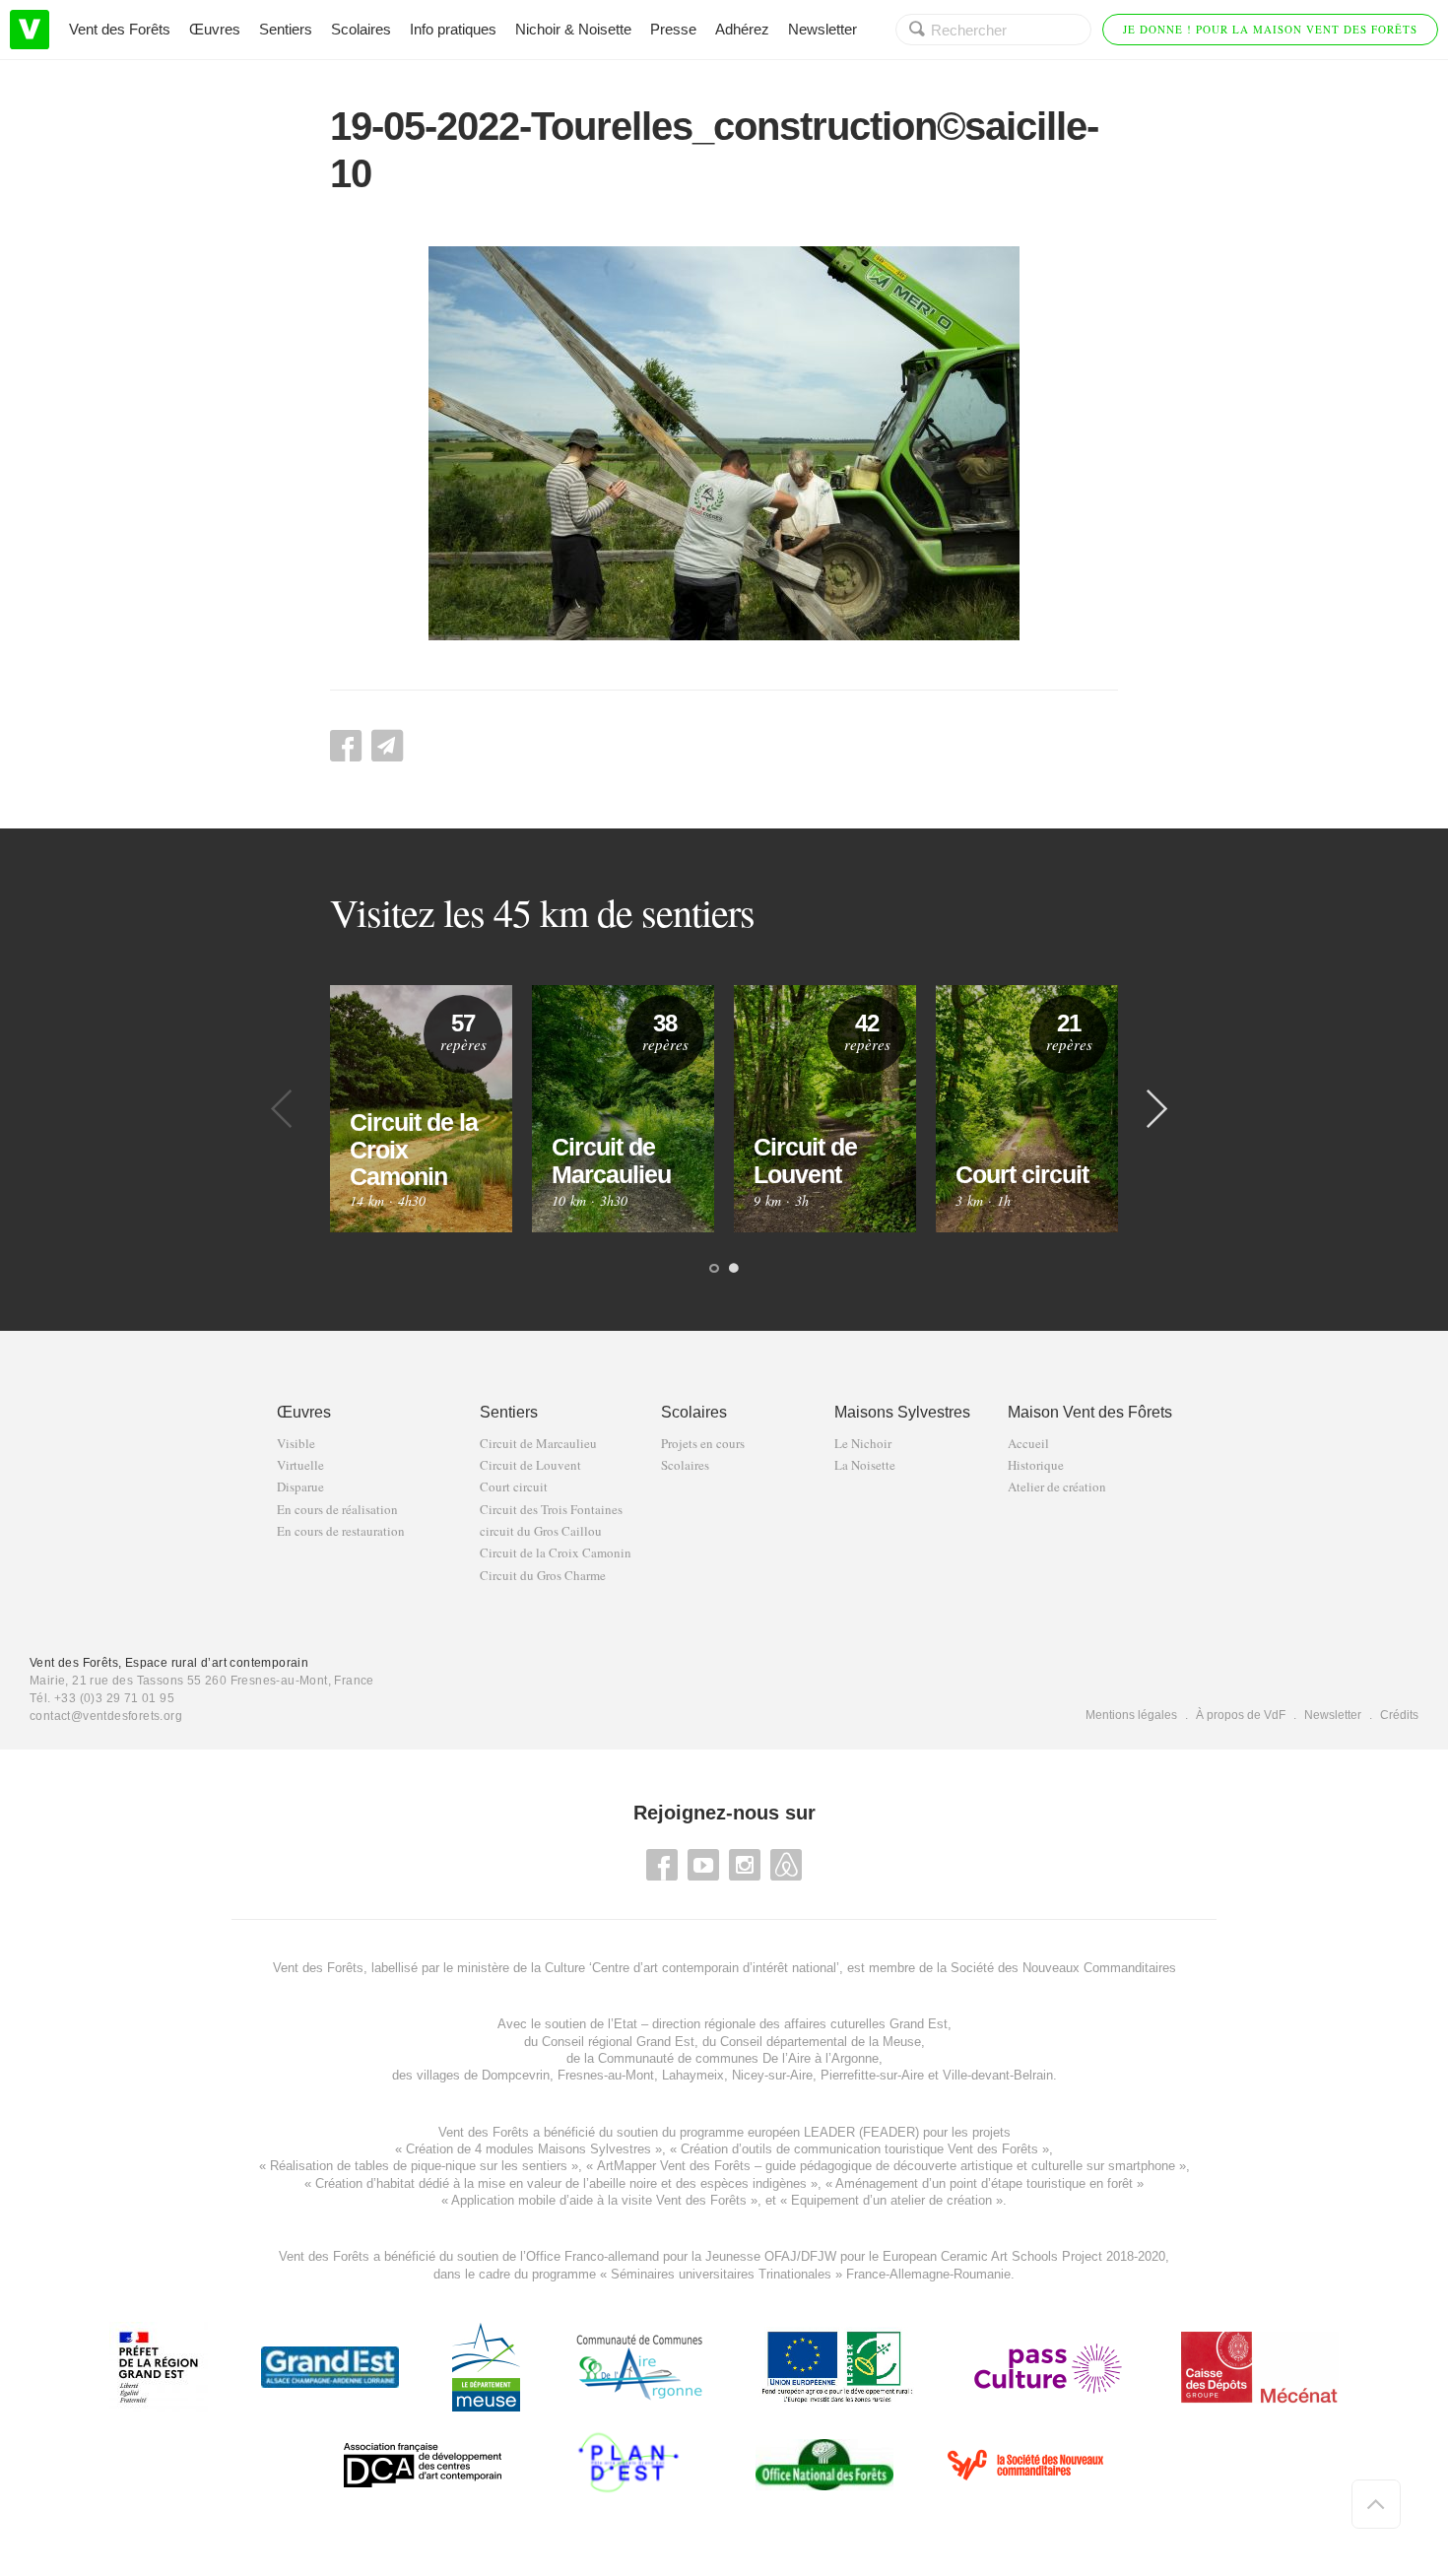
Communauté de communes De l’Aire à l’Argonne (738, 2058)
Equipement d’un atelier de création (891, 2200)
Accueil (1028, 1444)
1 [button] (714, 1269)
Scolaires (361, 29)
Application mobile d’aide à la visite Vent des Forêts (599, 2200)
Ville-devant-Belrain (998, 2075)
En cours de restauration (341, 1531)
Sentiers (286, 29)
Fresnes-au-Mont (606, 2075)
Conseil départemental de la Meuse (821, 2042)
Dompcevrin (516, 2075)
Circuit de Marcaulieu (538, 1444)
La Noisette (865, 1465)
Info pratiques (453, 29)
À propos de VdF (1241, 1715)
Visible (296, 1444)
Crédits (1399, 1715)
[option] (421, 1109)
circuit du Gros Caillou (541, 1531)
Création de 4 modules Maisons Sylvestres (528, 2149)
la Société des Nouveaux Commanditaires (1056, 1968)
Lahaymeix (693, 2075)
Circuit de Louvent (530, 1465)
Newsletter (823, 29)
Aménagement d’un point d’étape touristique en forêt (984, 2183)
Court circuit (514, 1487)
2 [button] (734, 1269)
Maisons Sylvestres (902, 1412)
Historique (1036, 1465)
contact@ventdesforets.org (106, 1716)
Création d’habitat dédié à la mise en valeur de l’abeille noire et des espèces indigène (558, 2183)
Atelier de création (1057, 1487)
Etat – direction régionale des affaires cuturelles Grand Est (781, 2024)
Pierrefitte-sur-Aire (872, 2075)
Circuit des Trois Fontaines (551, 1510)
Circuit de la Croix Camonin (556, 1553)
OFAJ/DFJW (800, 2256)
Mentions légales (1131, 1715)
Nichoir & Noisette (573, 29)
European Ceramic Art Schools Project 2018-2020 (1022, 2256)
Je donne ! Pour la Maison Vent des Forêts (1270, 29)
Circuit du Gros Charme (543, 1576)
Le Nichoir (863, 1444)
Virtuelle (300, 1465)
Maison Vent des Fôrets (1090, 1412)
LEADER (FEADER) (861, 2132)
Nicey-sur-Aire (772, 2075)
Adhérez (742, 29)
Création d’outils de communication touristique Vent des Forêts (859, 2149)
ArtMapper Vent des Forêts (674, 2166)
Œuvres (215, 29)
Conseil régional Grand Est (618, 2042)
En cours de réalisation (337, 1510)
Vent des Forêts (120, 29)
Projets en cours (703, 1444)
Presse (673, 29)
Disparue (300, 1487)
